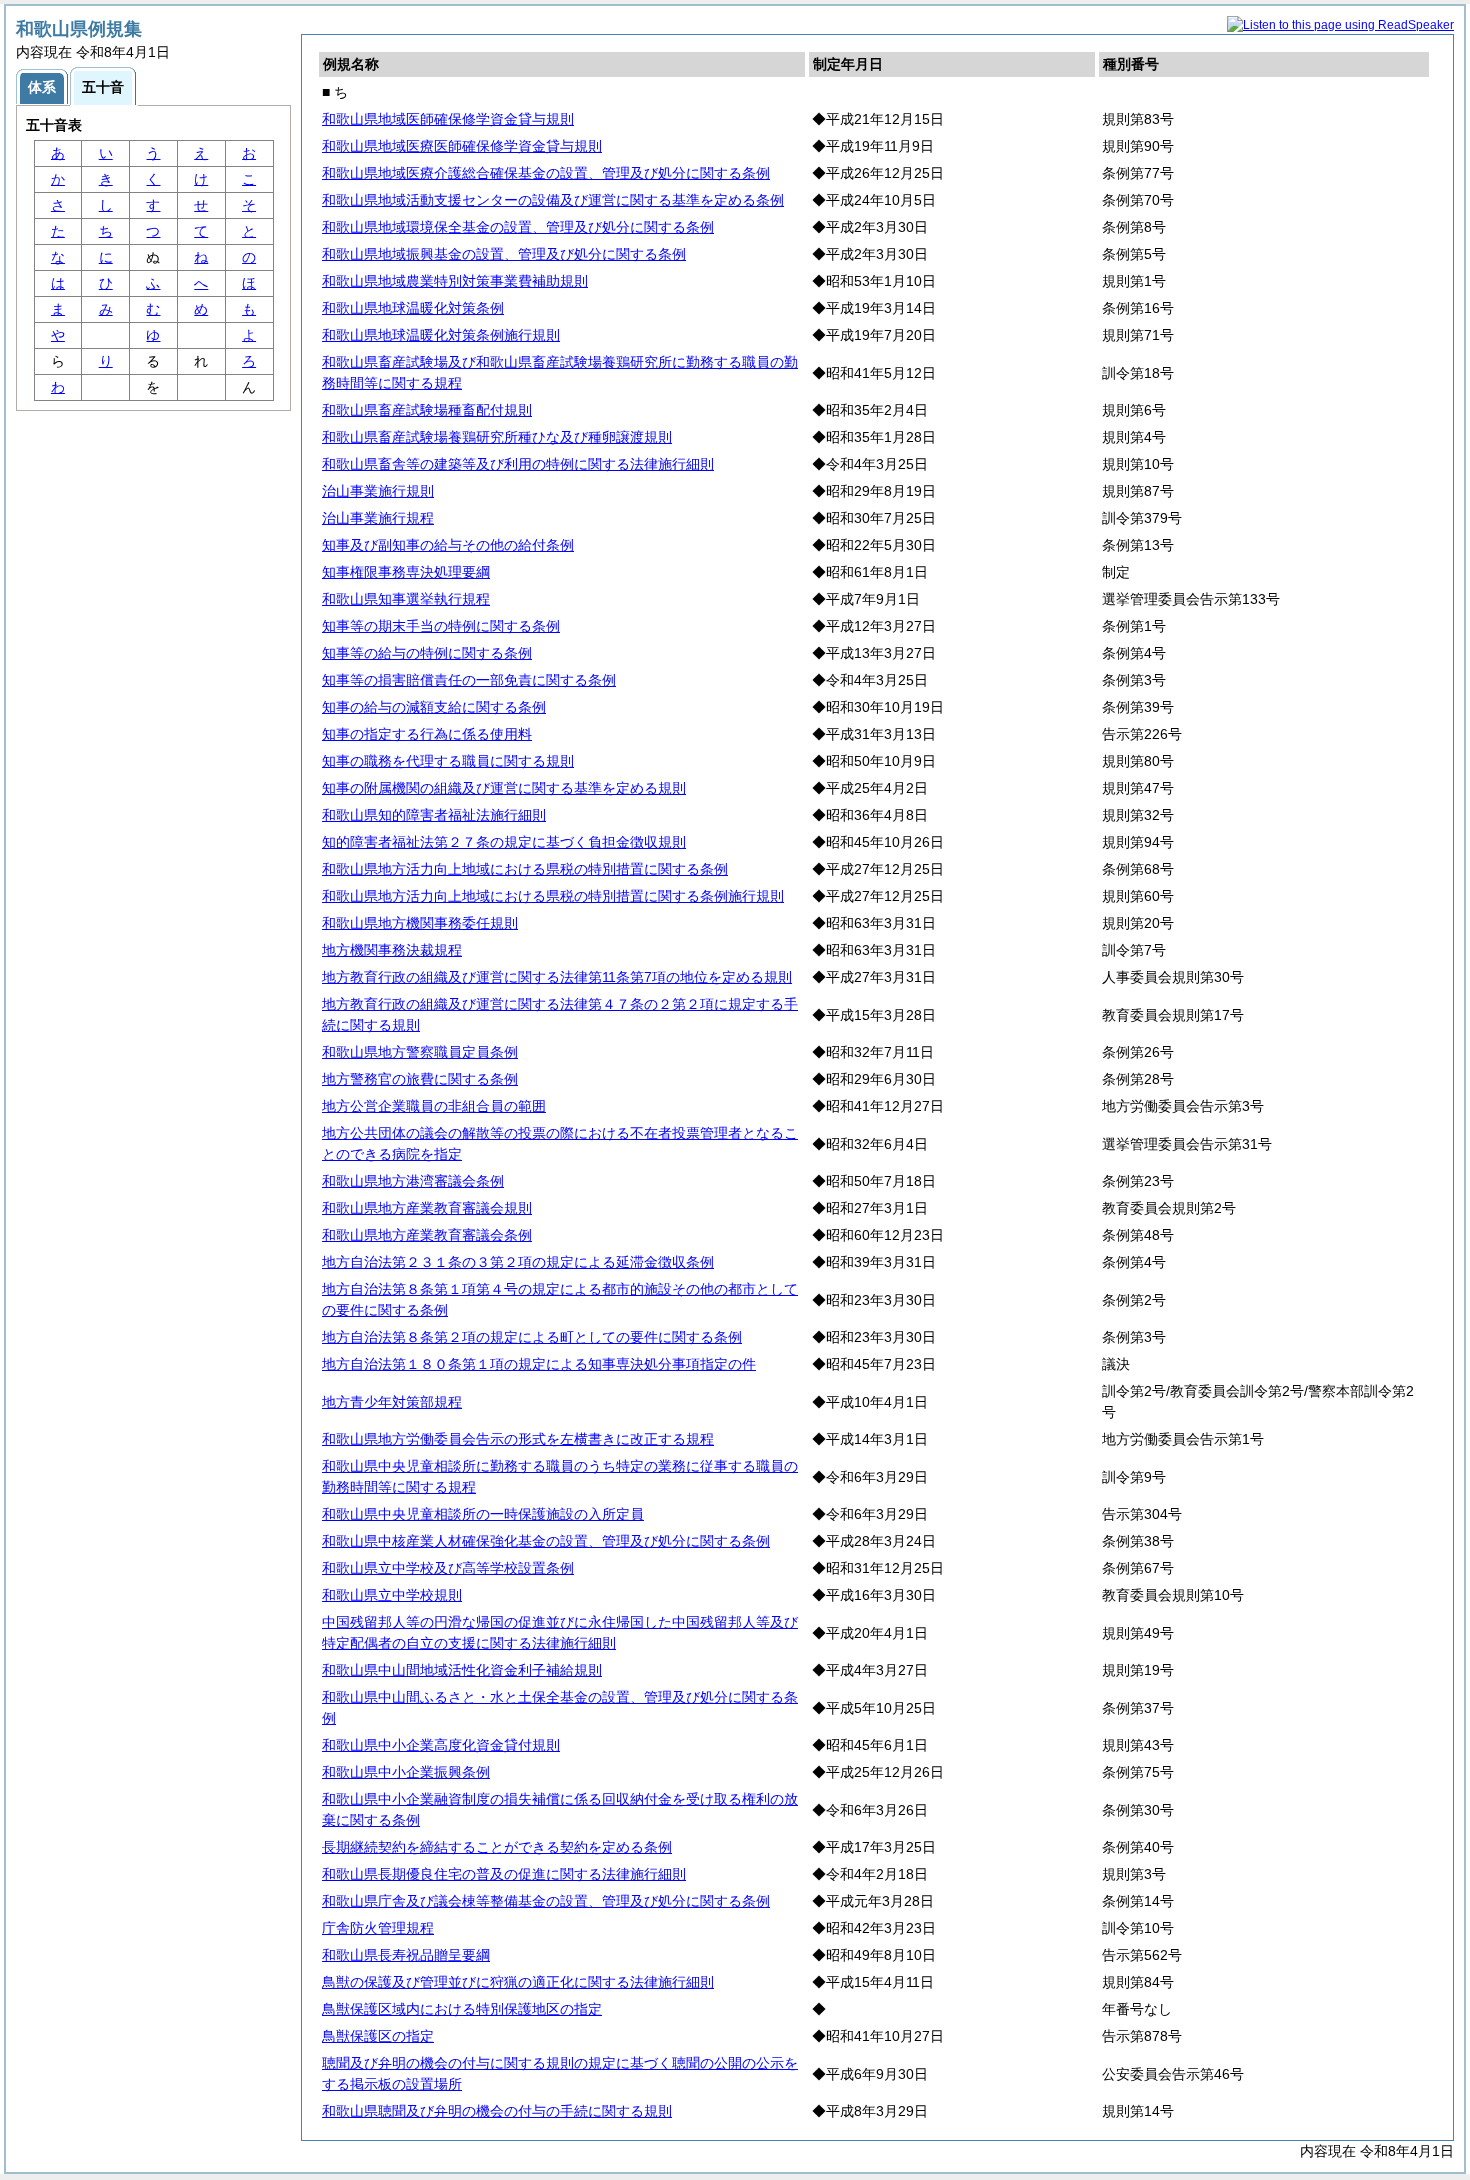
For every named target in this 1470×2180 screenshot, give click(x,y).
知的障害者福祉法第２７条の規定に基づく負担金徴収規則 (504, 842)
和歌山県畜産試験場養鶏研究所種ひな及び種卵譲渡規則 (497, 437)
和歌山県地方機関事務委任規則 (420, 923)
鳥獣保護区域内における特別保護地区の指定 (462, 2009)
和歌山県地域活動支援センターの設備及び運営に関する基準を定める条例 (553, 200)
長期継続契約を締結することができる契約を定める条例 (497, 1847)
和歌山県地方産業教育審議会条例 (427, 1235)
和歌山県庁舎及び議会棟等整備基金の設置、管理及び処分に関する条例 (546, 1901)
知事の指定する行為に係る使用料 (427, 734)
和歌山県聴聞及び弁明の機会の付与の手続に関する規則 (497, 2111)
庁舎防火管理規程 (378, 1928)
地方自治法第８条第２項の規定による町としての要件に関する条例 (532, 1337)
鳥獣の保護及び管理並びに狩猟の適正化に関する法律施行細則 (518, 1982)
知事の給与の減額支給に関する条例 (434, 707)
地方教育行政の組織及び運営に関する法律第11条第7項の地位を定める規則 (557, 977)
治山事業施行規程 (378, 518)
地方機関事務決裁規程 (392, 950)
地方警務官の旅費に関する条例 (420, 1079)
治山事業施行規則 (378, 491)
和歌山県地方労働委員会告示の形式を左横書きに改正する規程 (518, 1439)
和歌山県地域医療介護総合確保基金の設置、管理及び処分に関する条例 (546, 173)
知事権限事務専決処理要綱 (406, 572)
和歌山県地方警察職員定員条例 (420, 1052)
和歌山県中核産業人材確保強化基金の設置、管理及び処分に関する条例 (546, 1541)
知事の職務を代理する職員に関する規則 (448, 761)
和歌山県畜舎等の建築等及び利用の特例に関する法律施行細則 (518, 464)
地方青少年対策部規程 (392, 1402)
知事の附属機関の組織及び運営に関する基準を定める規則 (504, 788)
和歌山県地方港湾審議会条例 (413, 1181)
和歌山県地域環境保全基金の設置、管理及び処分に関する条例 (518, 227)
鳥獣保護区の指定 (378, 2036)
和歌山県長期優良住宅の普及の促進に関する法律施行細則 (504, 1874)
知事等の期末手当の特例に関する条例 (441, 626)
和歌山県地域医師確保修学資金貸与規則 (448, 119)
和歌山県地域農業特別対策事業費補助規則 (455, 281)
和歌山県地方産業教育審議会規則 (427, 1208)
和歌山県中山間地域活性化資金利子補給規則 (462, 1670)
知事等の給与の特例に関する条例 (427, 653)
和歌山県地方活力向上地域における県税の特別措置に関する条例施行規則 (553, 896)
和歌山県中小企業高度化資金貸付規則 (441, 1745)
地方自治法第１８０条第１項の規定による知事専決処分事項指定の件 (539, 1364)
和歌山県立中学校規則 (392, 1595)
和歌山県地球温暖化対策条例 (413, 308)
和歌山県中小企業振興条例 (406, 1772)
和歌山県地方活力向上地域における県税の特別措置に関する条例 (525, 869)
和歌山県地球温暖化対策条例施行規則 (441, 335)
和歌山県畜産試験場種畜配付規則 (427, 410)
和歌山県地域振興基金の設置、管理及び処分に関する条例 (504, 254)
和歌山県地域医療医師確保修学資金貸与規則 (462, 146)
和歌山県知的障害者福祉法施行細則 (434, 815)
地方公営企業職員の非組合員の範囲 (434, 1106)
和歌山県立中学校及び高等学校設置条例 (448, 1568)
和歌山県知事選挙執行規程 (406, 599)
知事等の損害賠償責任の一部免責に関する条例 (469, 680)
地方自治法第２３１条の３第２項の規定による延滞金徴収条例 (518, 1262)
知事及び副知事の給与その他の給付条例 (448, 545)
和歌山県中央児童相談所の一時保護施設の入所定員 (483, 1514)
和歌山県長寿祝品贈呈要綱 (406, 1955)
